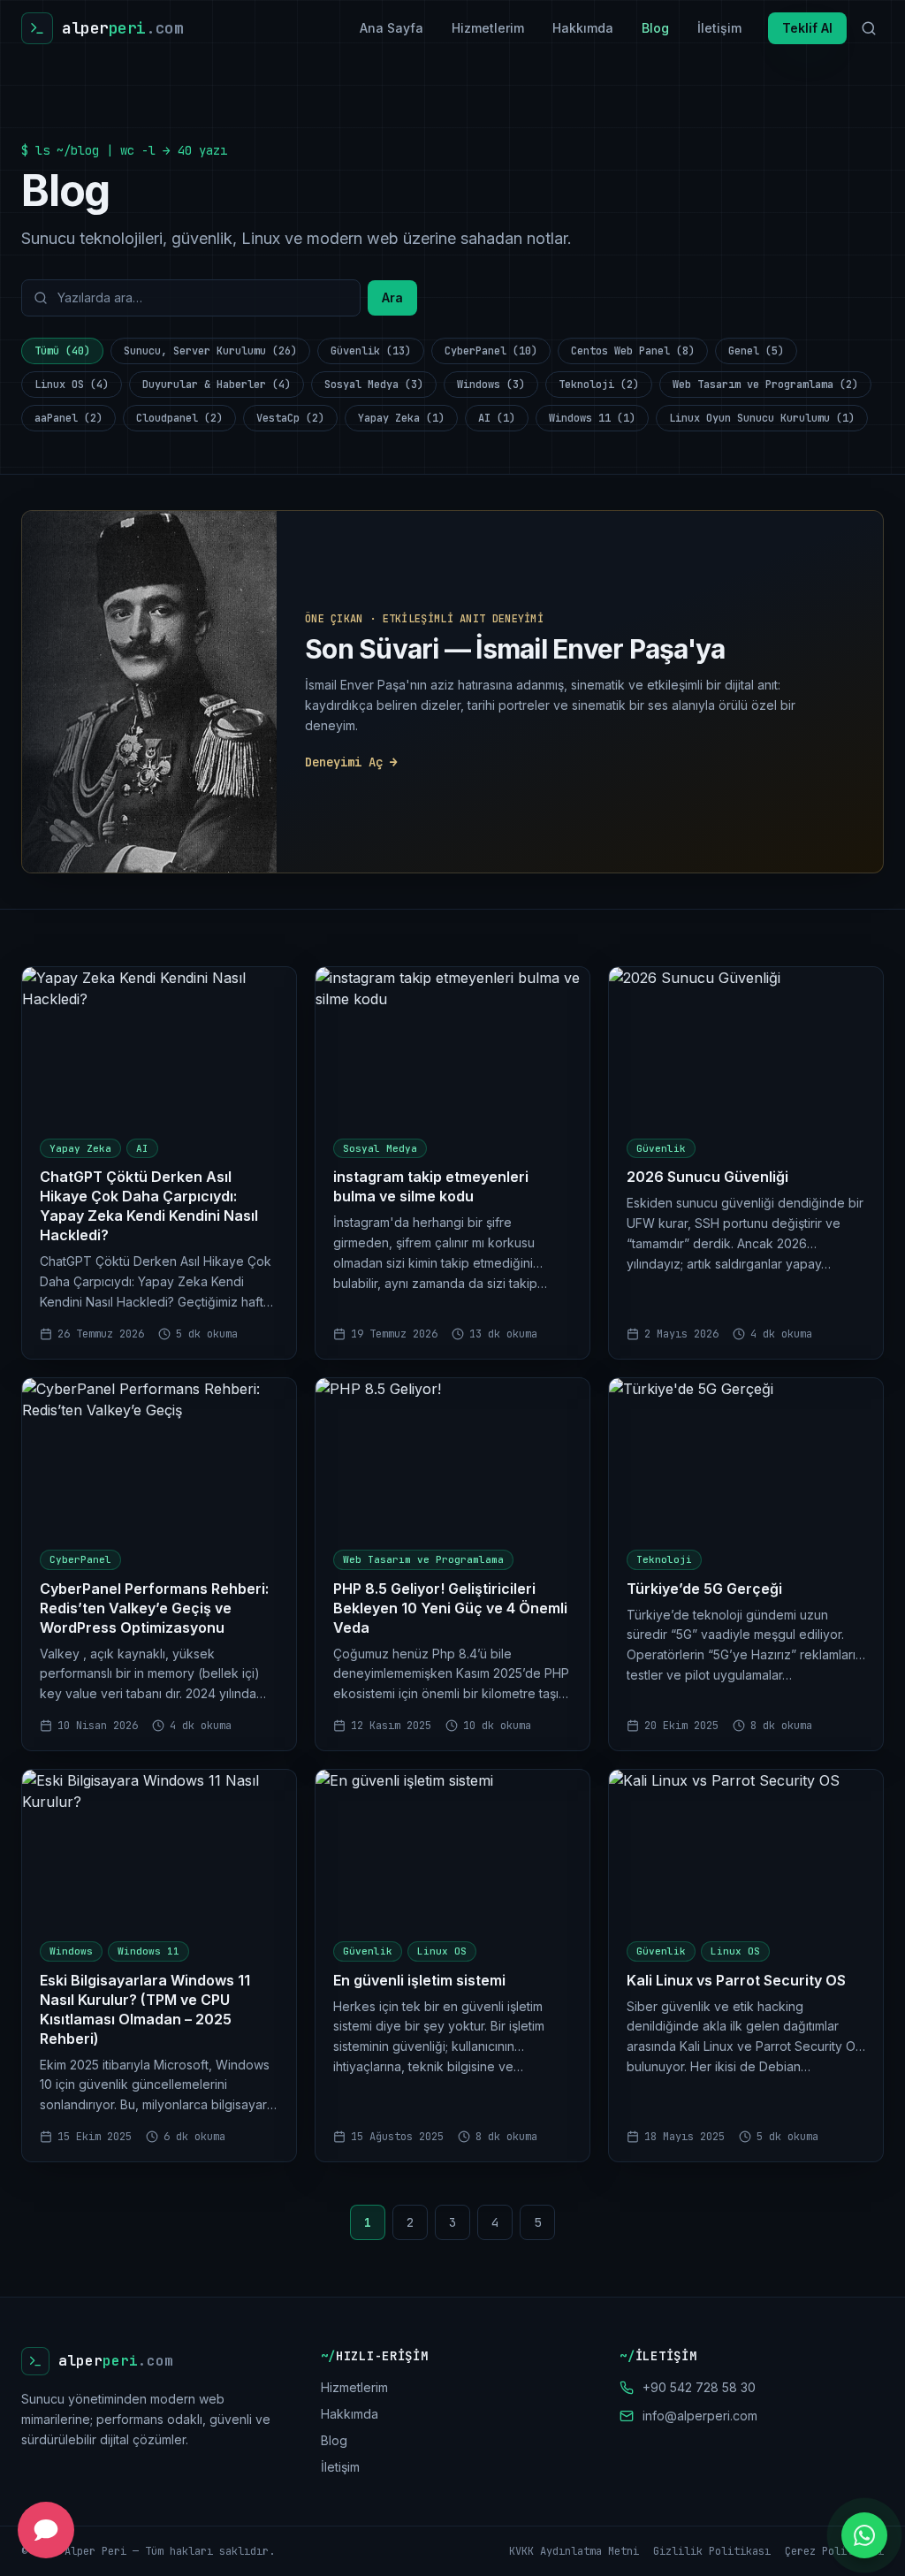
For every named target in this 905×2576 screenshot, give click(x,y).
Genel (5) (756, 351)
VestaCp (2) (290, 418)
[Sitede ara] (869, 28)
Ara (392, 297)
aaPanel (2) (68, 418)
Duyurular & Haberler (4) (217, 385)
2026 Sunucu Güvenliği (707, 1177)
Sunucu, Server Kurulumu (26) (210, 351)
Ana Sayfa (392, 28)
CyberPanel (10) (491, 351)
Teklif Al (807, 28)
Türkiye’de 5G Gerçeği (704, 1589)
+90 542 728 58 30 (699, 2387)
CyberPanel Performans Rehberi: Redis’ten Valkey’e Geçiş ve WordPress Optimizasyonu (154, 1608)
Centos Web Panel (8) (633, 351)
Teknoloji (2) (599, 385)
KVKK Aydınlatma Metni (574, 2551)
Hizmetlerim (488, 28)
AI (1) (497, 418)
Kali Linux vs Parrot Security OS (736, 1980)
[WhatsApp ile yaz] (864, 2535)
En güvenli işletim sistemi (419, 1980)
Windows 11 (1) (592, 418)
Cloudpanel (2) (179, 418)
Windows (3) (491, 385)
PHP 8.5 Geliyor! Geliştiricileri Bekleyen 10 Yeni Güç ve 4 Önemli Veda (450, 1608)
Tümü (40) (62, 351)
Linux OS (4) (72, 385)
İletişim (719, 28)
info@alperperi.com (700, 2416)
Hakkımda (583, 28)
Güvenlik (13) (371, 351)
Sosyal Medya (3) (374, 385)
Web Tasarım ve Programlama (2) (765, 385)
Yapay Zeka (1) (401, 418)
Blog (655, 28)
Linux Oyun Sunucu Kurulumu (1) (762, 418)
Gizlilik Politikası (712, 2551)
